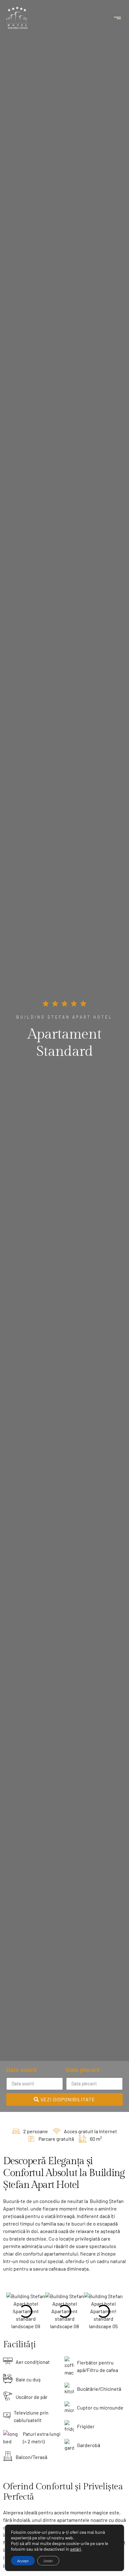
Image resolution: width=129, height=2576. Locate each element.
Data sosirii (21, 2070)
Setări (48, 2561)
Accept (23, 2561)
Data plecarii (83, 2070)
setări (76, 2549)
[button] (118, 18)
